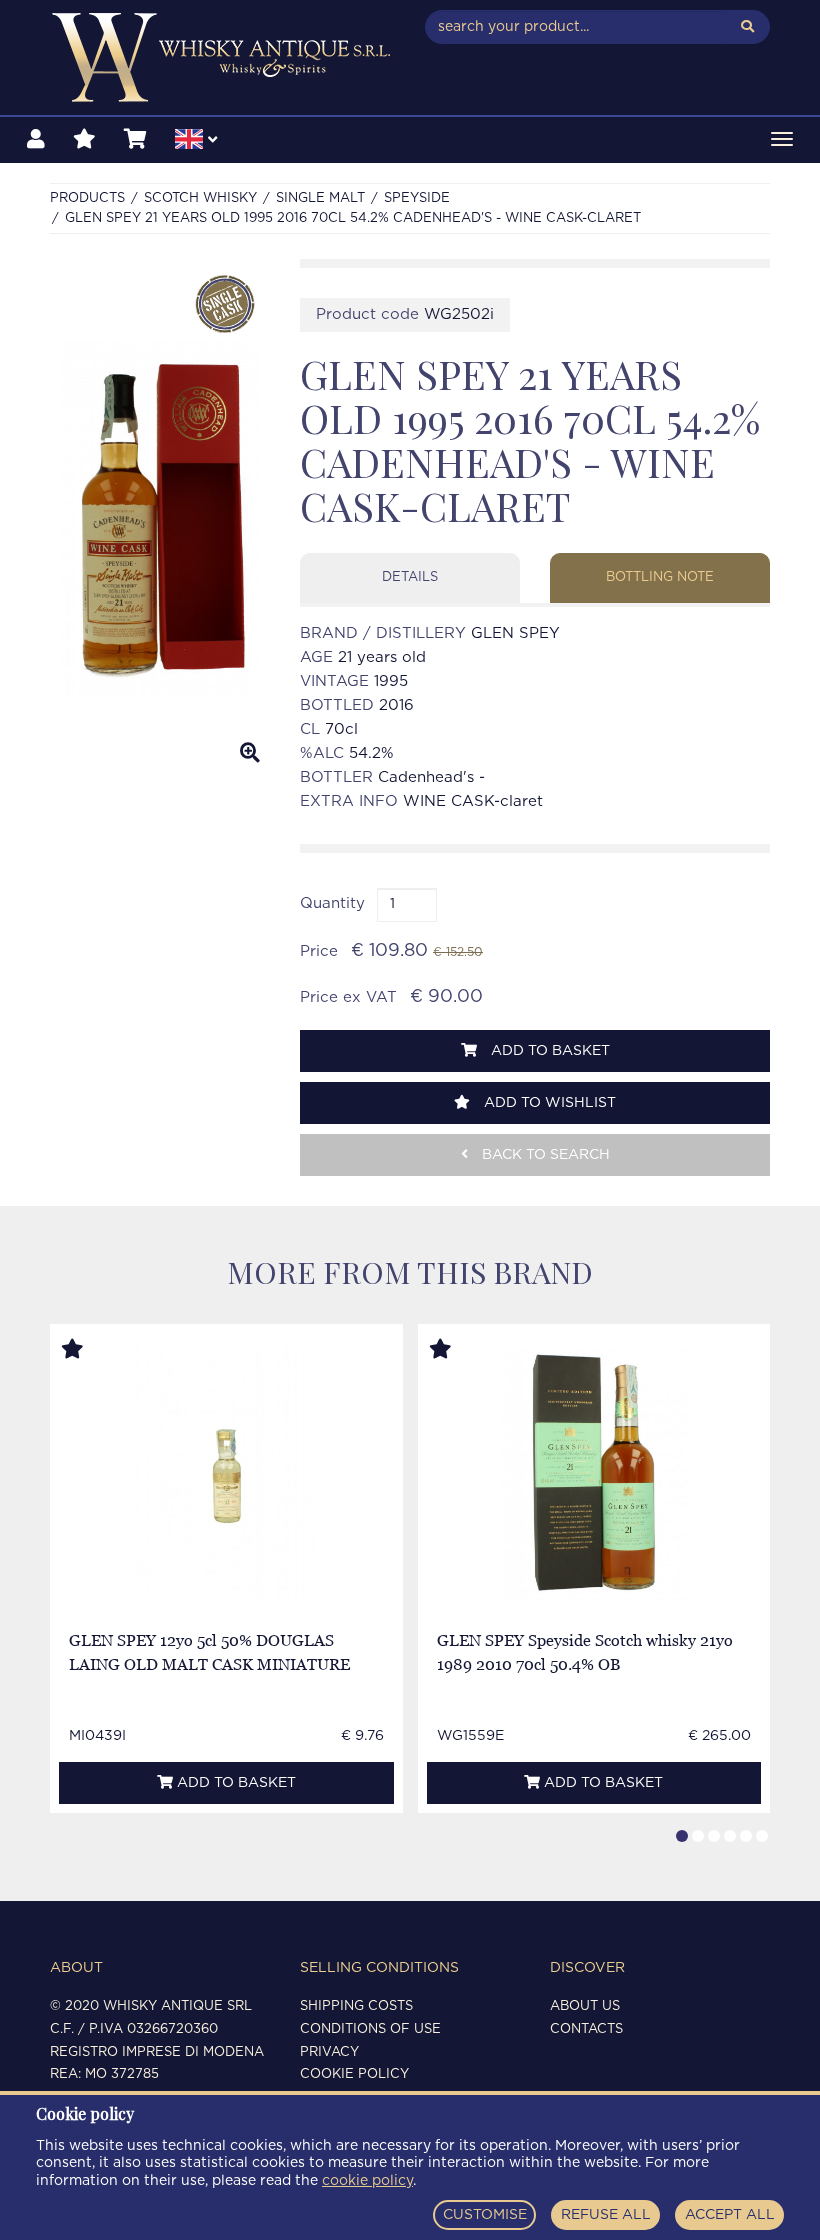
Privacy (329, 2052)
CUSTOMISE (485, 2215)
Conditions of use (370, 2029)
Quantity (332, 903)
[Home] (222, 57)
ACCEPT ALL (730, 2215)
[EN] (196, 142)
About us (585, 2006)
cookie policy (367, 2181)
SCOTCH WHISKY (200, 198)
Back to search (544, 1155)
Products (87, 198)
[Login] (36, 140)
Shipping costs (356, 2006)
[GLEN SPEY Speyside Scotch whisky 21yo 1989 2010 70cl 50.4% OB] (593, 1473)
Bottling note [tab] (660, 577)
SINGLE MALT (320, 198)
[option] (160, 519)
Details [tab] (410, 577)
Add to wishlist (548, 1103)
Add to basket (548, 1051)
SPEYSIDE (417, 198)
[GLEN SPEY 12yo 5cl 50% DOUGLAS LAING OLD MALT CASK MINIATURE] (226, 1473)
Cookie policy (354, 2074)
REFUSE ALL (606, 2215)
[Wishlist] (84, 140)
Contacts (586, 2029)
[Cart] (135, 140)
